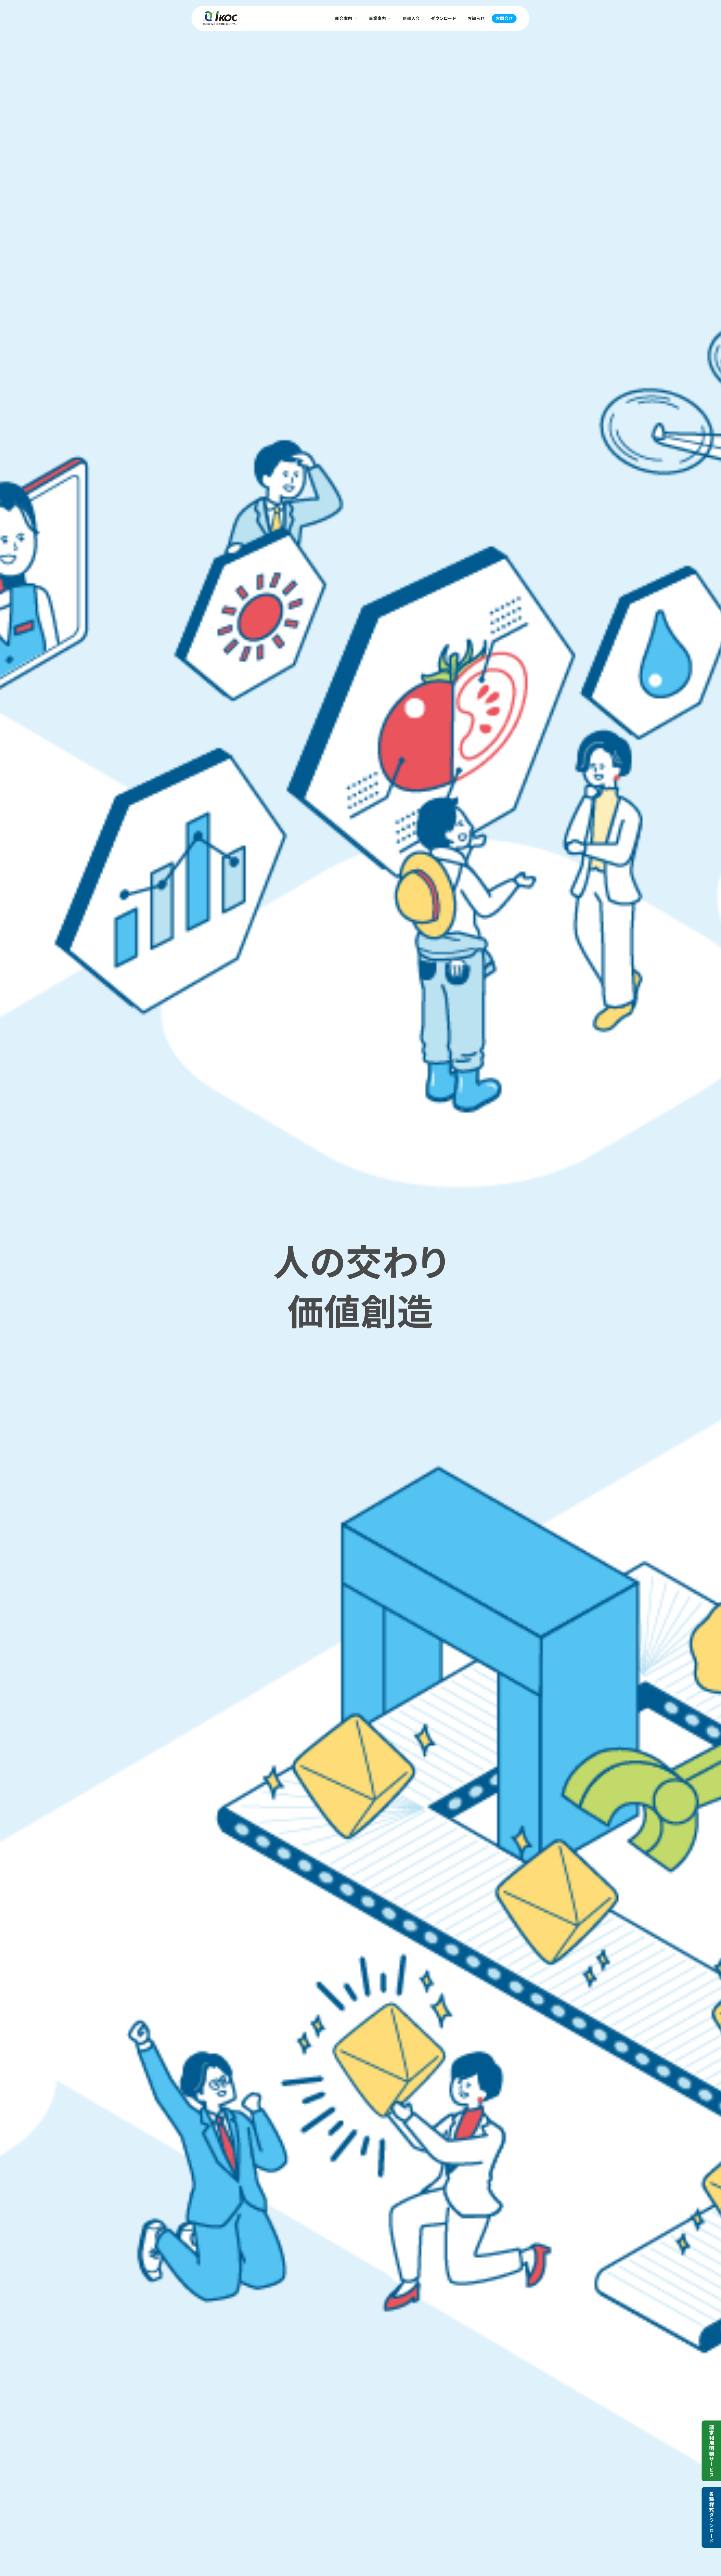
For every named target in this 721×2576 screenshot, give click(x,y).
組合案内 (344, 18)
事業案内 (377, 18)
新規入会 (411, 18)
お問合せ (504, 18)
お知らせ (476, 18)
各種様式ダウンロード (712, 2517)
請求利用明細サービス (712, 2451)
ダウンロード (444, 18)
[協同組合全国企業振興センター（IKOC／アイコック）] (220, 18)
